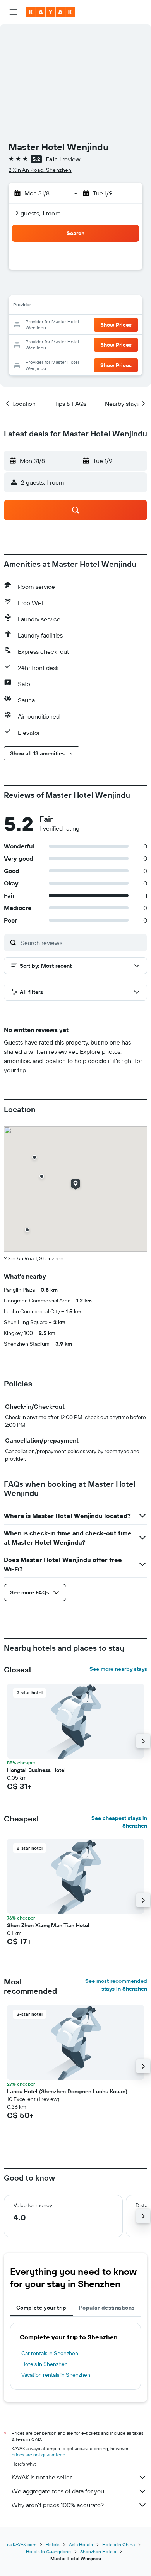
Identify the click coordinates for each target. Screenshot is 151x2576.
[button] (13, 12)
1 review (70, 159)
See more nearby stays (118, 1669)
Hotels (53, 2545)
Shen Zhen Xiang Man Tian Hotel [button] (48, 1925)
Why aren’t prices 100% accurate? (58, 2505)
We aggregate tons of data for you (58, 2491)
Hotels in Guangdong (48, 2551)
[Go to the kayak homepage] (51, 12)
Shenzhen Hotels (98, 2551)
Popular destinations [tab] (107, 2308)
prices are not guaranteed (39, 2455)
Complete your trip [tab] (41, 2308)
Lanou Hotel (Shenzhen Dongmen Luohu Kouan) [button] (67, 2091)
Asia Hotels (81, 2545)
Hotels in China (118, 2545)
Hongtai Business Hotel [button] (36, 1770)
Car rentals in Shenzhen (50, 2353)
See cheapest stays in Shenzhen (119, 1822)
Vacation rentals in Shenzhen (56, 2375)
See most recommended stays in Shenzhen (116, 1985)
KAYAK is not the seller (42, 2477)
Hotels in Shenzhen (45, 2364)
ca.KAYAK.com (22, 2545)
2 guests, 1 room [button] (38, 213)
